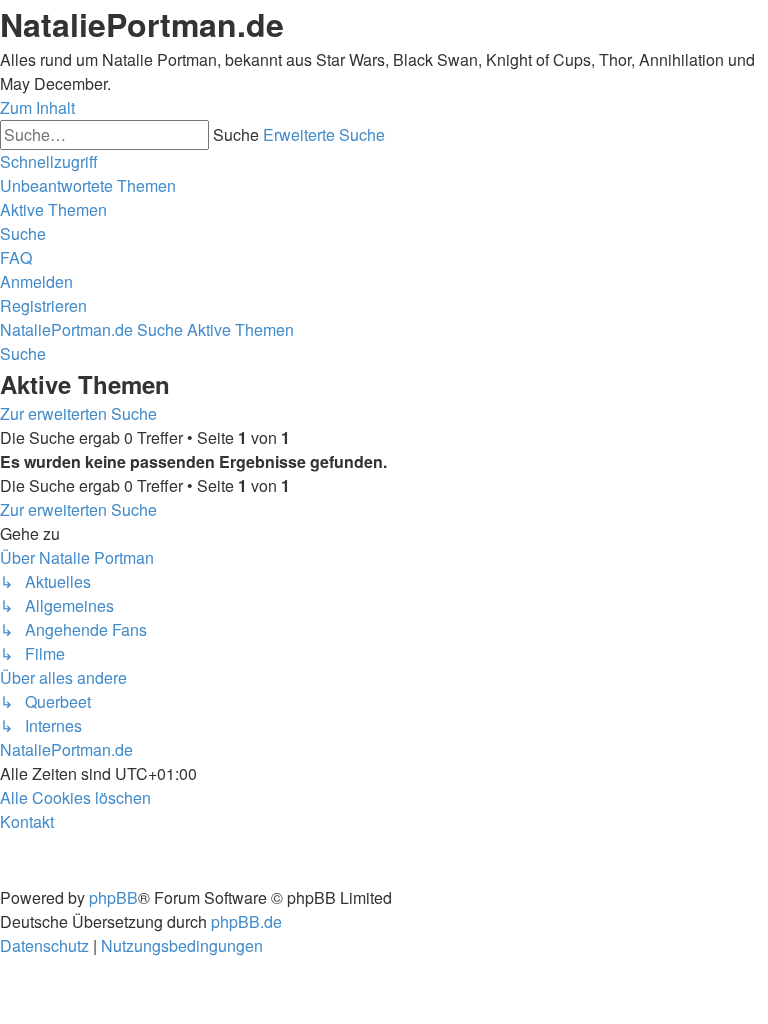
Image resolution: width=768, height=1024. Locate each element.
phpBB (113, 897)
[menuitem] (88, 185)
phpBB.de (246, 921)
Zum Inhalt (37, 107)
